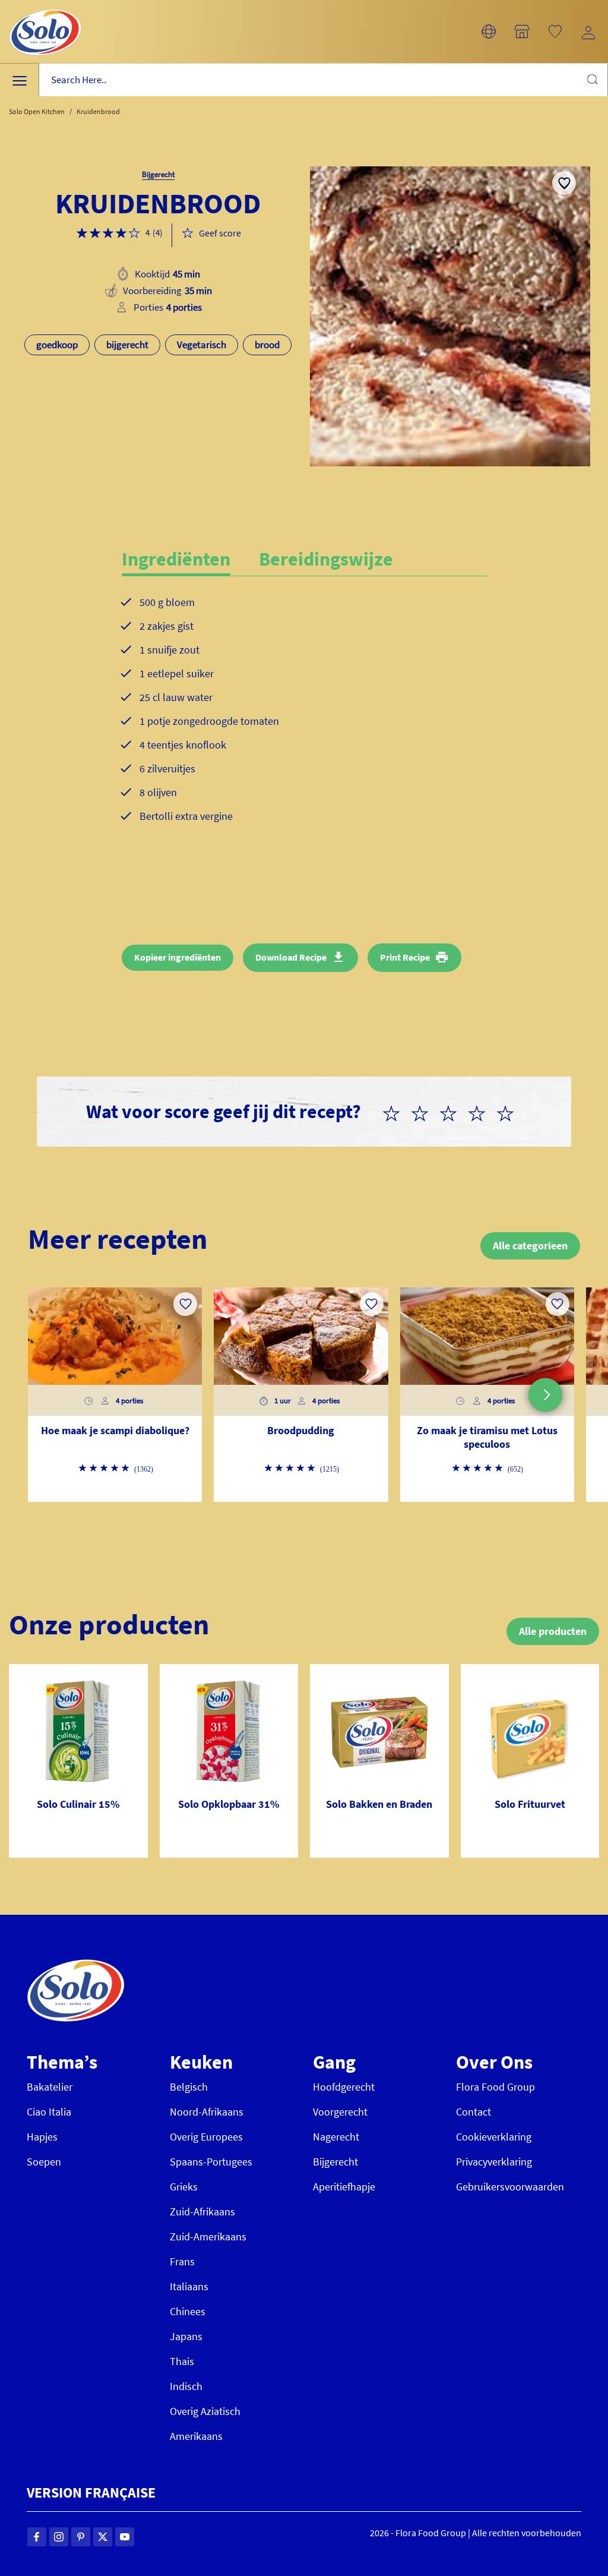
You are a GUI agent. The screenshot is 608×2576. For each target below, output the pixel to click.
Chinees (188, 2311)
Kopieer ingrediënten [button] (178, 957)
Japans (186, 2336)
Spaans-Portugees (211, 2162)
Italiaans (189, 2286)
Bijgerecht (335, 2162)
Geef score (220, 233)
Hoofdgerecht (344, 2087)
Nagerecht (336, 2137)
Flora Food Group (495, 2087)
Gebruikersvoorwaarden (510, 2187)
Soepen (44, 2162)
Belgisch (189, 2087)
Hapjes (42, 2137)
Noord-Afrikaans (207, 2112)
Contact (474, 2112)
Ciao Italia (49, 2112)
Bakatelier (50, 2087)
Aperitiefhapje (344, 2187)
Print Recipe (405, 957)
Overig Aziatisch (205, 2411)
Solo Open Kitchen (37, 111)
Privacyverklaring (494, 2162)
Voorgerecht (340, 2112)
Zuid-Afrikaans (202, 2212)
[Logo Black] (45, 7)
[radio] (396, 1112)
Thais (182, 2361)
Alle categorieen (530, 1246)
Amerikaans (196, 2436)
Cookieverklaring (494, 2137)
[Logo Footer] (76, 1966)
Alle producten (553, 1631)
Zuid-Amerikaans (208, 2236)
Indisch (186, 2386)
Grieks (184, 2187)
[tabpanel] (304, 719)
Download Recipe (291, 957)
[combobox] (323, 80)
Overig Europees (206, 2137)
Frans (182, 2261)
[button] (489, 31)
